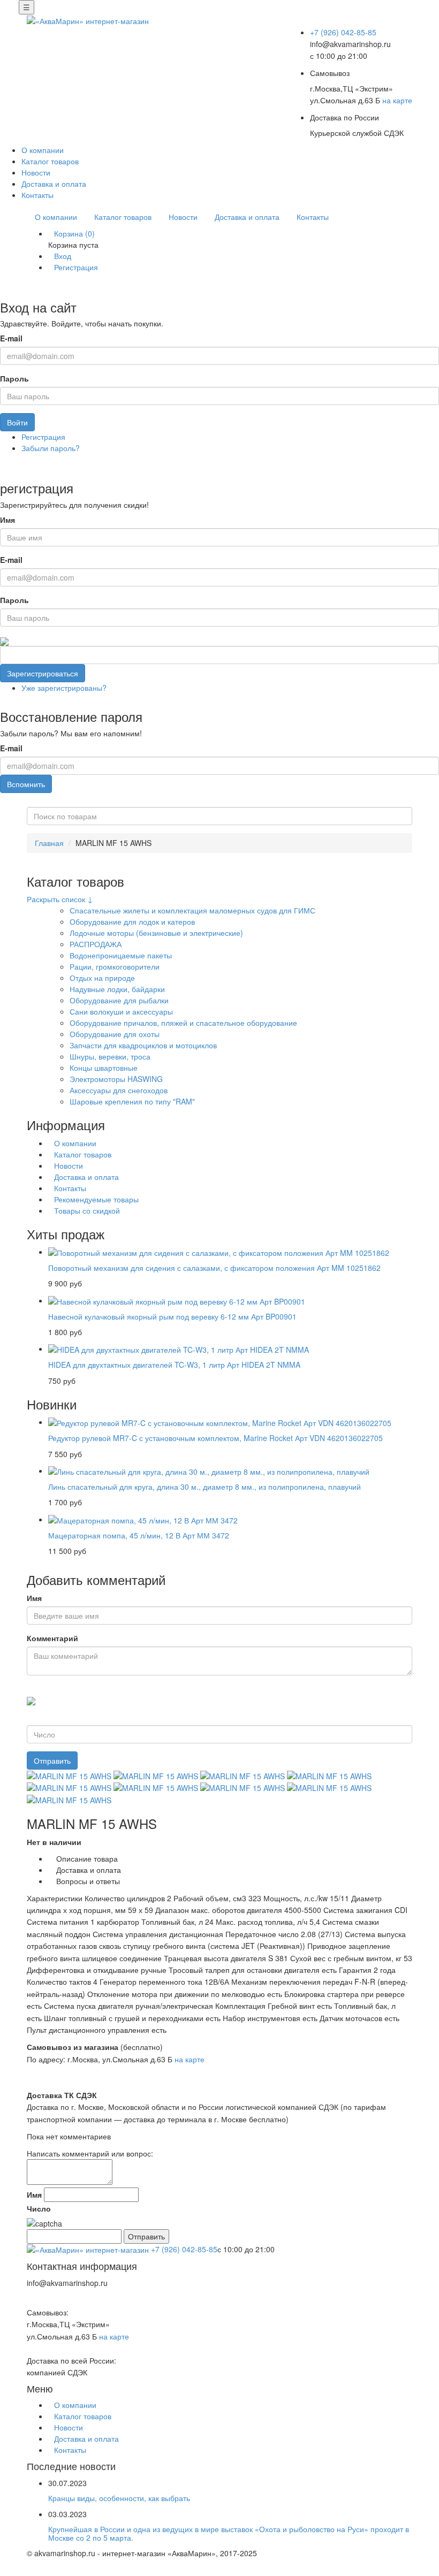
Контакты (37, 195)
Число (39, 2208)
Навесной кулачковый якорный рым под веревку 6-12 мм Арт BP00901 (172, 1316)
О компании (43, 150)
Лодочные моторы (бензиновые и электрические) (156, 933)
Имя (7, 520)
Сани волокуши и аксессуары (121, 1011)
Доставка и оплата (54, 184)
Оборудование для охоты (115, 1034)
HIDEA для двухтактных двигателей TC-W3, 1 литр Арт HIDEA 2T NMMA (174, 1365)
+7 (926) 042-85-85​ (343, 32)
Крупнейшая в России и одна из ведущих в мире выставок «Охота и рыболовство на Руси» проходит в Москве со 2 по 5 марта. (229, 2533)
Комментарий (52, 1638)
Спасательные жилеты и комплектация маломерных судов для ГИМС (192, 910)
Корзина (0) (74, 233)
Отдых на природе (102, 978)
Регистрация (76, 267)
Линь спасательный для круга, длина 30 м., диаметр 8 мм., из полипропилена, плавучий (205, 1487)
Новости (36, 172)
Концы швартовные (104, 1068)
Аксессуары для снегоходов (119, 1090)
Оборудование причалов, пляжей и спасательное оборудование (183, 1023)
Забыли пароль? (51, 448)
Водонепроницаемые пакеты (121, 955)
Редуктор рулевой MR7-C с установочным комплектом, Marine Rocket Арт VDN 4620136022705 (215, 1438)
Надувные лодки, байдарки (117, 989)
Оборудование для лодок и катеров (132, 921)
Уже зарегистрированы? (64, 688)
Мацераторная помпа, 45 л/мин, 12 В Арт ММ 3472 (139, 1535)
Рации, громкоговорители (115, 966)
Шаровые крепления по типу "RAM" (132, 1101)
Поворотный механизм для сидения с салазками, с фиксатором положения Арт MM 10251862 (214, 1268)
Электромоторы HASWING (116, 1079)
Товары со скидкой (87, 1210)
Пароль (14, 378)
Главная (49, 843)
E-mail (11, 338)
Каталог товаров (50, 161)
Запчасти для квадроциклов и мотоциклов (143, 1045)
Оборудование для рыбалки (119, 1000)
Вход (63, 256)
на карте (397, 100)
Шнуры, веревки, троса (110, 1056)
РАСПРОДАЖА (96, 944)
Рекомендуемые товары (96, 1199)
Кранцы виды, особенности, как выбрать (119, 2498)
